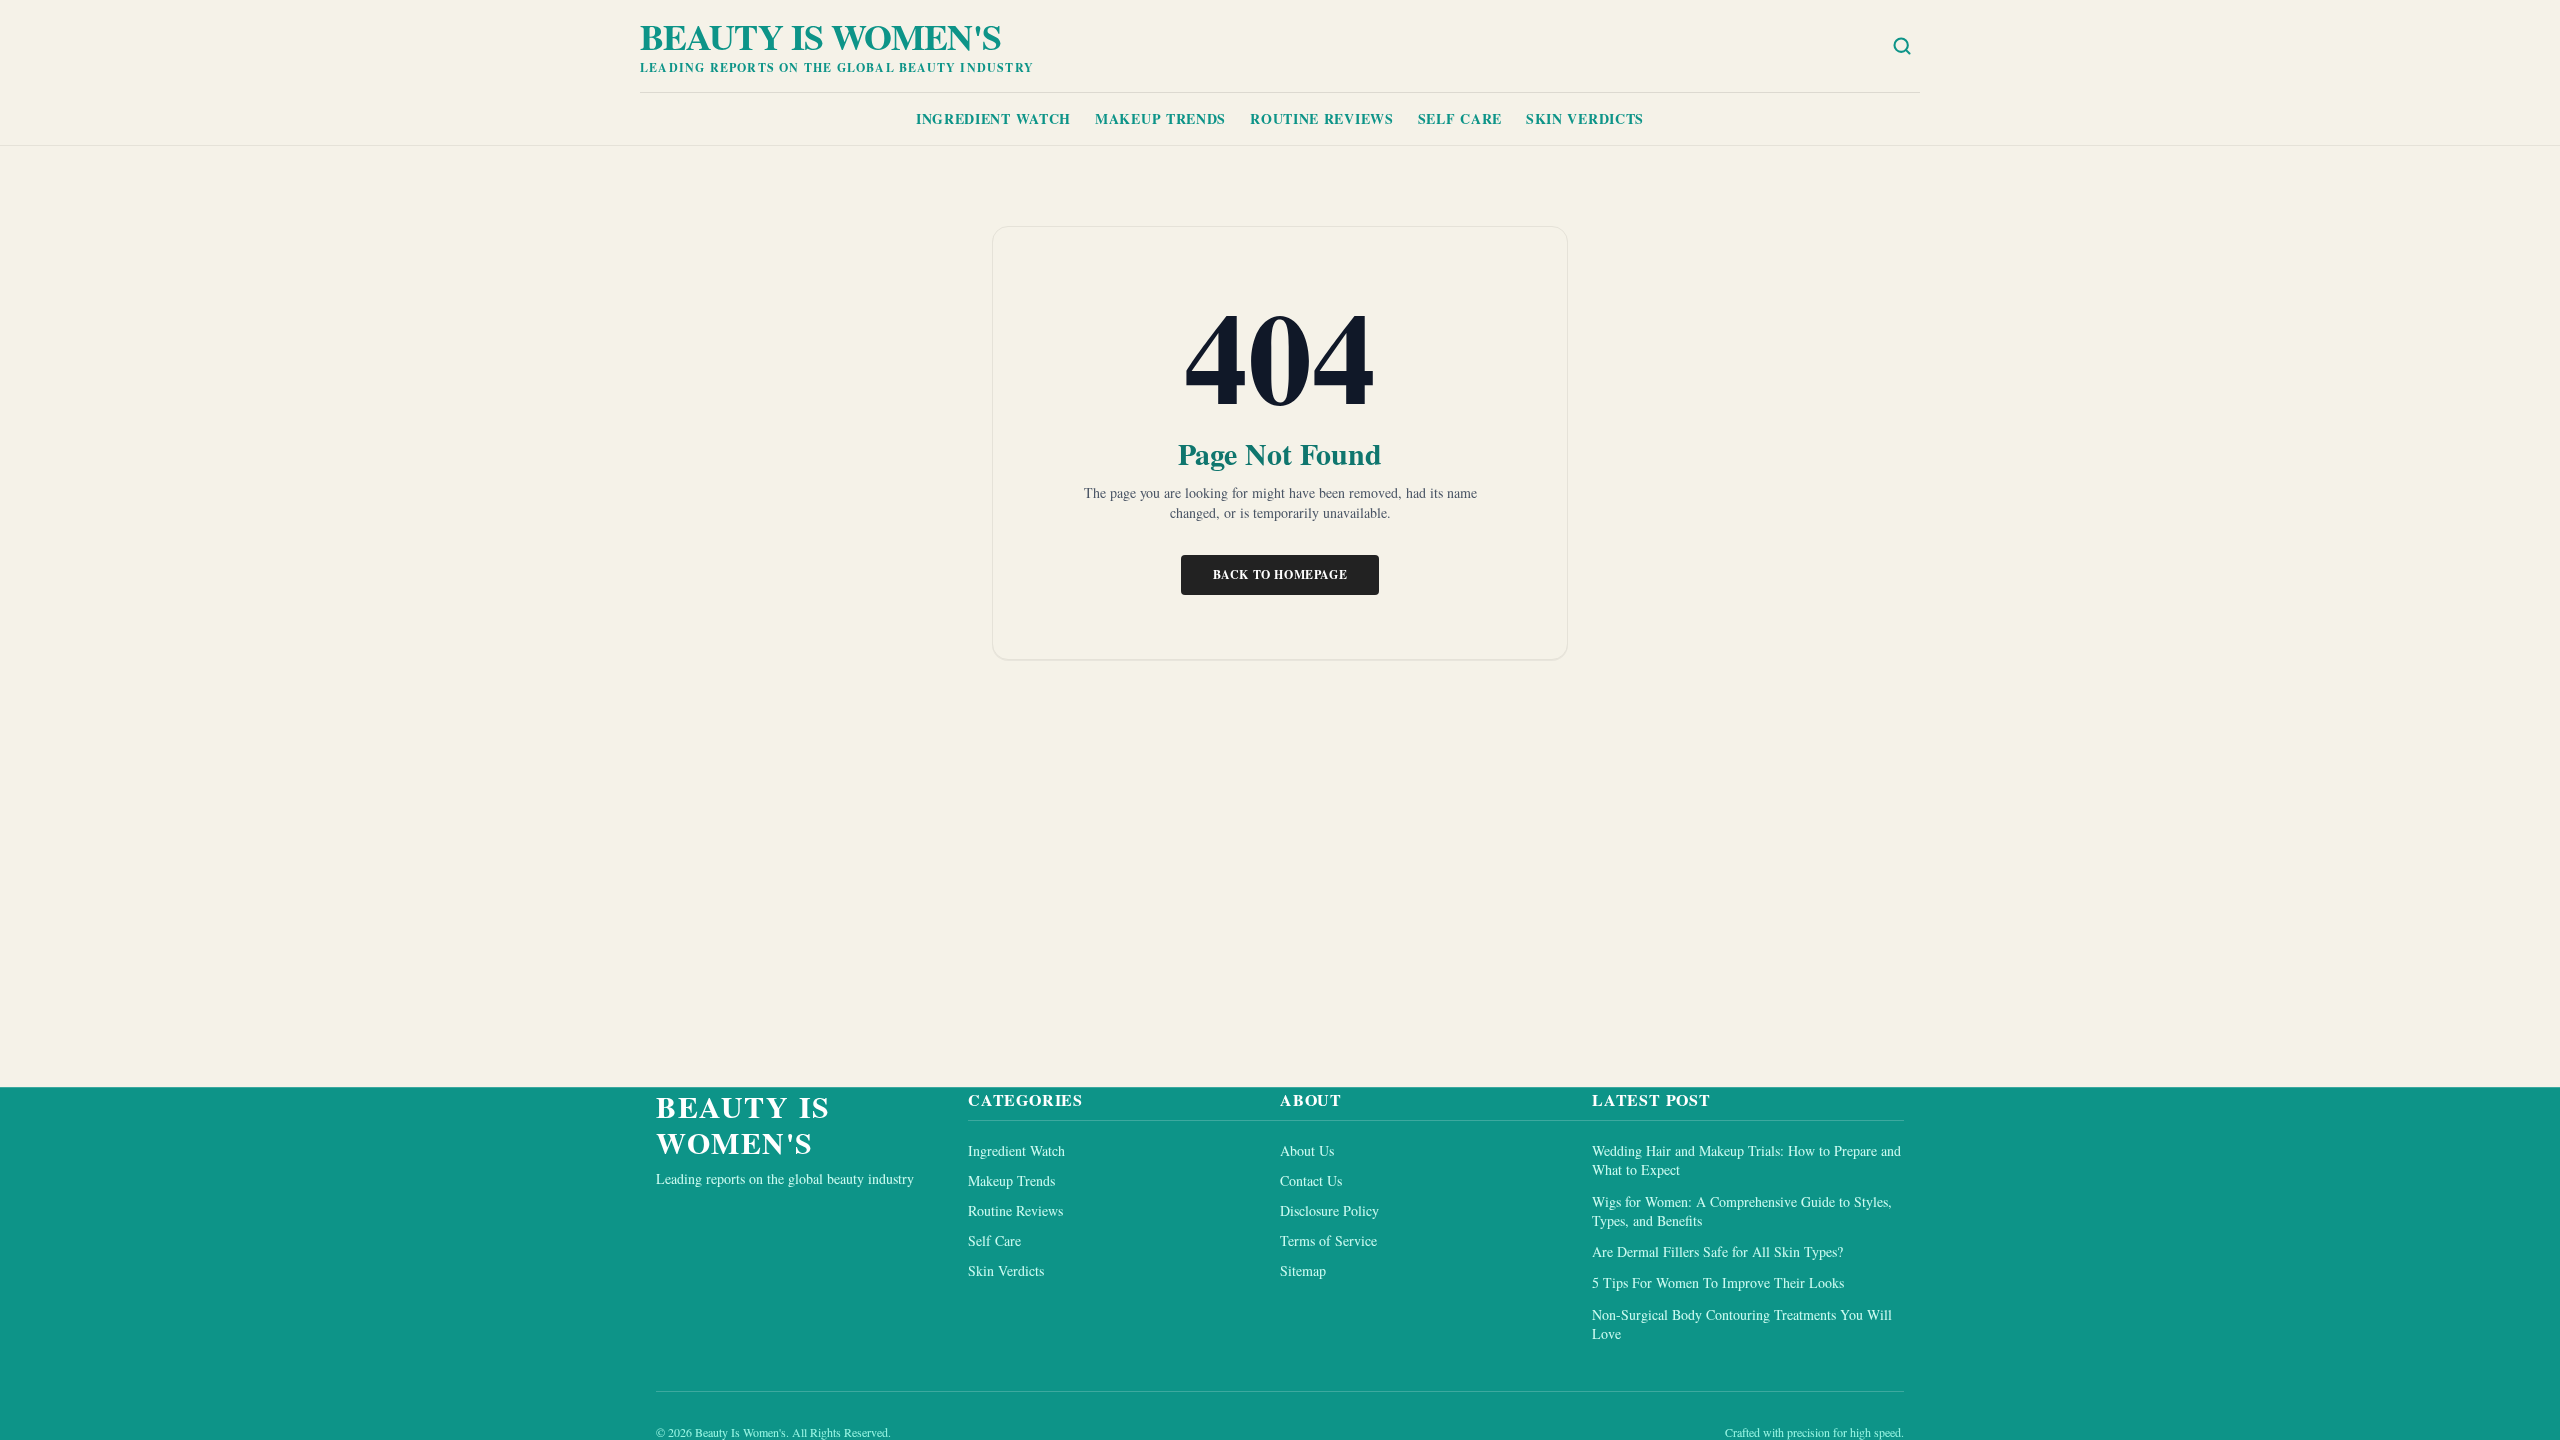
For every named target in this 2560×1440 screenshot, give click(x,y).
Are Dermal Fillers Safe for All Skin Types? (1717, 1251)
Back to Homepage (1280, 574)
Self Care (1460, 118)
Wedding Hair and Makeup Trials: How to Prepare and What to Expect (1746, 1160)
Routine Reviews (1322, 118)
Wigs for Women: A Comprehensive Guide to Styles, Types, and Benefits (1742, 1211)
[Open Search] (1902, 46)
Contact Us (1311, 1180)
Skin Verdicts (1585, 118)
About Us (1307, 1150)
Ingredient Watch (993, 118)
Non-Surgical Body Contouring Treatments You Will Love (1742, 1324)
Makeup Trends (1160, 118)
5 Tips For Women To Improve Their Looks (1718, 1282)
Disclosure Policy (1329, 1210)
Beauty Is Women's (820, 36)
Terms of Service (1328, 1240)
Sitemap (1303, 1270)
